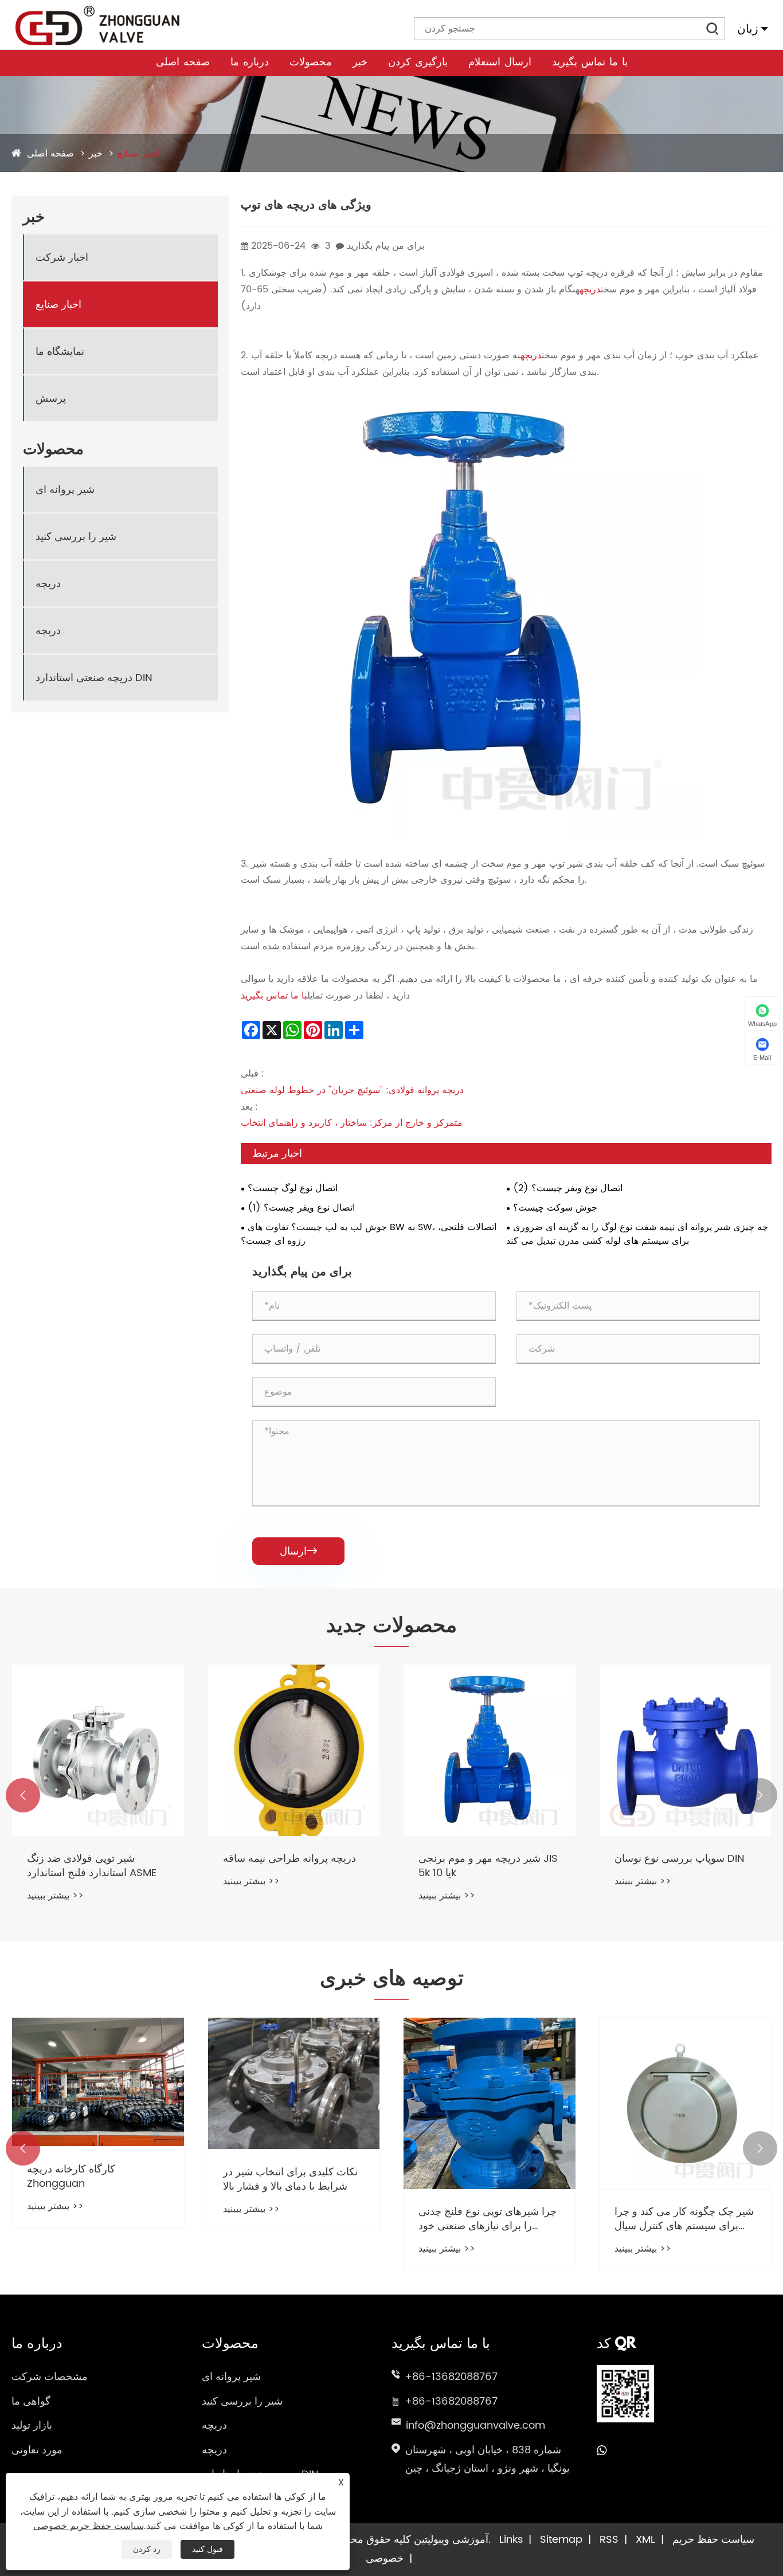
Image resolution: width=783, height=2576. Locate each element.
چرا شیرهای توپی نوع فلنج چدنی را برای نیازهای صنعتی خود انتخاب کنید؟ (488, 2219)
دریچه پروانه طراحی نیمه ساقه (289, 1859)
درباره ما (250, 63)
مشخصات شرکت (50, 2377)
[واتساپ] (602, 2451)
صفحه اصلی (183, 63)
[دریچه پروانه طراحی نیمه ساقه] (294, 1751)
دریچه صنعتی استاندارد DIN (94, 677)
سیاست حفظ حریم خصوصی (89, 2526)
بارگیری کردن (418, 63)
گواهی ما (31, 2401)
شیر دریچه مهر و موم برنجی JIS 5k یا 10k (488, 1866)
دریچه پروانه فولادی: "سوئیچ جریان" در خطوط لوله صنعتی (352, 1090)
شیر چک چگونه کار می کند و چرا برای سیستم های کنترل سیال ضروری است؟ (684, 2219)
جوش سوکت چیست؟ (555, 1208)
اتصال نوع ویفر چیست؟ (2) (568, 1188)
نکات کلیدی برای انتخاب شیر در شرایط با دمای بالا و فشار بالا (290, 2179)
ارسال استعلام (500, 63)
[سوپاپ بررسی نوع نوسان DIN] (686, 1751)
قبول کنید (208, 2549)
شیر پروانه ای (65, 489)
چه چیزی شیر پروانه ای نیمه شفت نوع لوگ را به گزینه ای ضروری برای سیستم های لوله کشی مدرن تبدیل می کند (637, 1234)
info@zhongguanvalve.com (475, 2426)
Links (511, 2540)
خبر (360, 63)
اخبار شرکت (62, 257)
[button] (23, 1795)
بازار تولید (32, 2426)
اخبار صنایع (139, 154)
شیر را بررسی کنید (76, 536)
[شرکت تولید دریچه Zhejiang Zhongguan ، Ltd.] (97, 26)
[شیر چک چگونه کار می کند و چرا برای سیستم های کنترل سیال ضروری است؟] (686, 2104)
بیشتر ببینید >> (55, 1896)
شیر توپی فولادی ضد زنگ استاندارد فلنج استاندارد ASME (92, 1866)
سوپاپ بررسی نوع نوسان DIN (680, 1859)
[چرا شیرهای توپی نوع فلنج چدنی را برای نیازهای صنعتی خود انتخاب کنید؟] (490, 2104)
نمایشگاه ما (60, 351)
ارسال (298, 1551)
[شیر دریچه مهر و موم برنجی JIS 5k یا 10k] (490, 1751)
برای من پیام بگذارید (385, 246)
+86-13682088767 (451, 2377)
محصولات (311, 63)
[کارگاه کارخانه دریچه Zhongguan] (98, 2082)
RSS (609, 2540)
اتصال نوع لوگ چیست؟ (293, 1188)
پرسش (51, 398)
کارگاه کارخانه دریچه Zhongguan (71, 2176)
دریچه (48, 583)
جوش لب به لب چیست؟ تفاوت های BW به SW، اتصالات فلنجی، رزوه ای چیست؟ (369, 1234)
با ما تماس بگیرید (590, 63)
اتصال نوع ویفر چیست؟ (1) (301, 1208)
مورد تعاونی (37, 2450)
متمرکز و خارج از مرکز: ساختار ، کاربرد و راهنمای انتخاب (352, 1123)
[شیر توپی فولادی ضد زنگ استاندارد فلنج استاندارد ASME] (98, 1751)
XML (645, 2540)
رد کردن (147, 2549)
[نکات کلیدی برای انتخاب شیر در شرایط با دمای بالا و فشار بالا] (294, 2084)
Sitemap (561, 2540)
